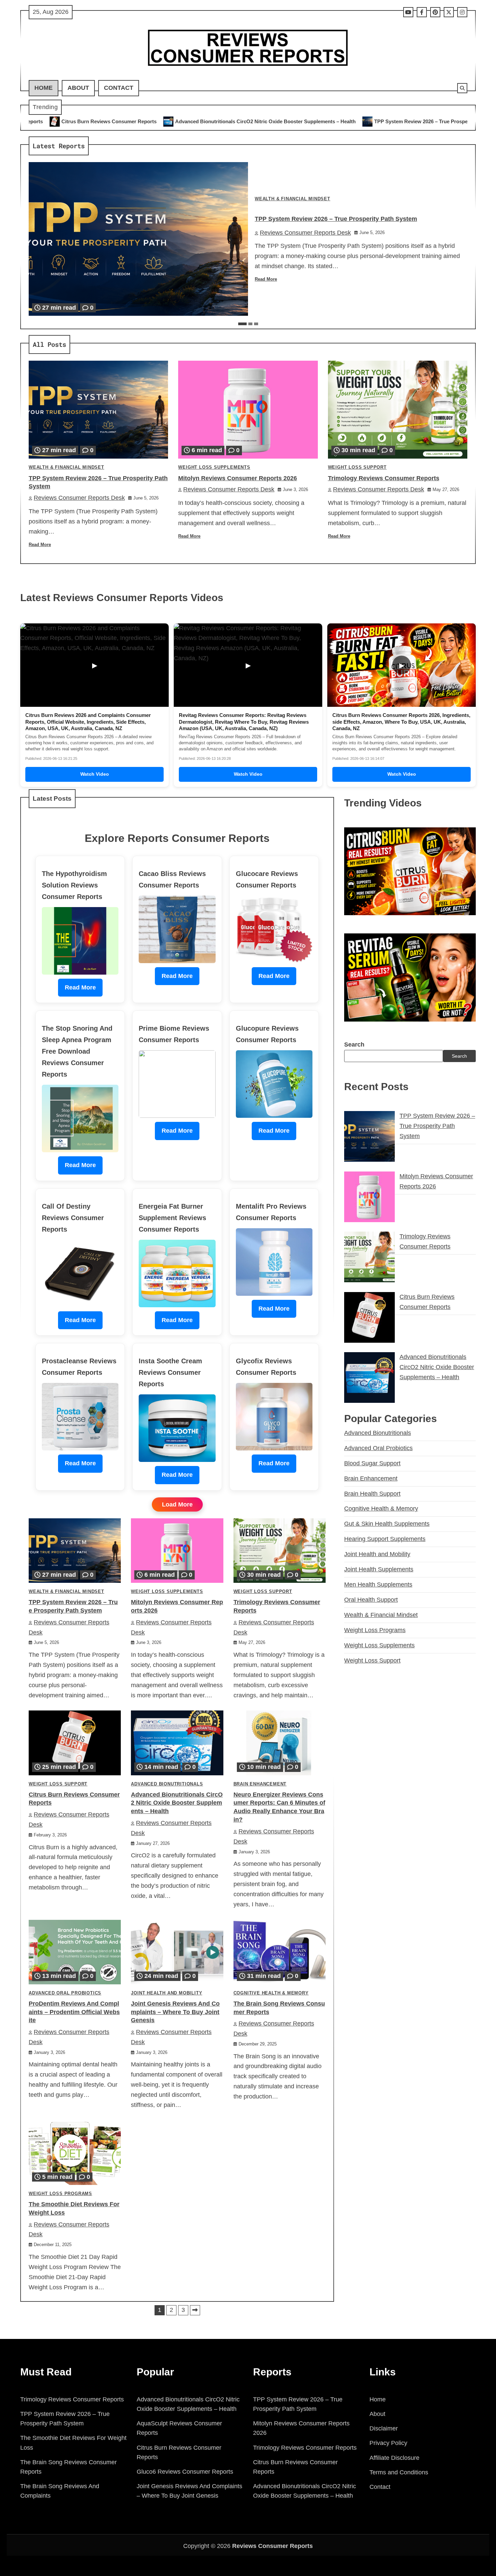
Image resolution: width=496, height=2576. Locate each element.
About (78, 88)
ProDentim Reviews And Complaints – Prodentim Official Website (74, 2012)
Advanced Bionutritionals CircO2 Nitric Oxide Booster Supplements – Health (94, 121)
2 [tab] (250, 324)
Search (354, 1045)
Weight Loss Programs (60, 2194)
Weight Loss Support (357, 467)
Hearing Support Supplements (385, 1539)
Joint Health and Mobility (167, 1993)
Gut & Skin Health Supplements (387, 1524)
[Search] (462, 88)
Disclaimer (384, 2428)
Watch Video (95, 774)
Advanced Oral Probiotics (65, 1993)
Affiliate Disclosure (394, 2458)
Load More (177, 1504)
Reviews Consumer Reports (272, 2546)
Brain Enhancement (260, 1784)
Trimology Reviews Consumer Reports (384, 478)
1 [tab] (242, 324)
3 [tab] (256, 324)
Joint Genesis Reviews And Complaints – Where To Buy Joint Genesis (175, 2012)
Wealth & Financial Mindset (293, 199)
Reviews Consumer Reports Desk (305, 233)
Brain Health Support (372, 1494)
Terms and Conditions (399, 2472)
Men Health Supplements (378, 1585)
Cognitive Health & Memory (271, 1993)
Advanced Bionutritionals (167, 1784)
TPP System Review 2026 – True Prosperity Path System (269, 121)
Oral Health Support (371, 1600)
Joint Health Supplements (379, 1569)
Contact (119, 88)
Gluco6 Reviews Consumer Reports (185, 2472)
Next (195, 2310)
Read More (266, 279)
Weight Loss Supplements (214, 467)
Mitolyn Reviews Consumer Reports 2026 (403, 121)
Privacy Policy (388, 2443)
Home (44, 88)
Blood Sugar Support (372, 1463)
